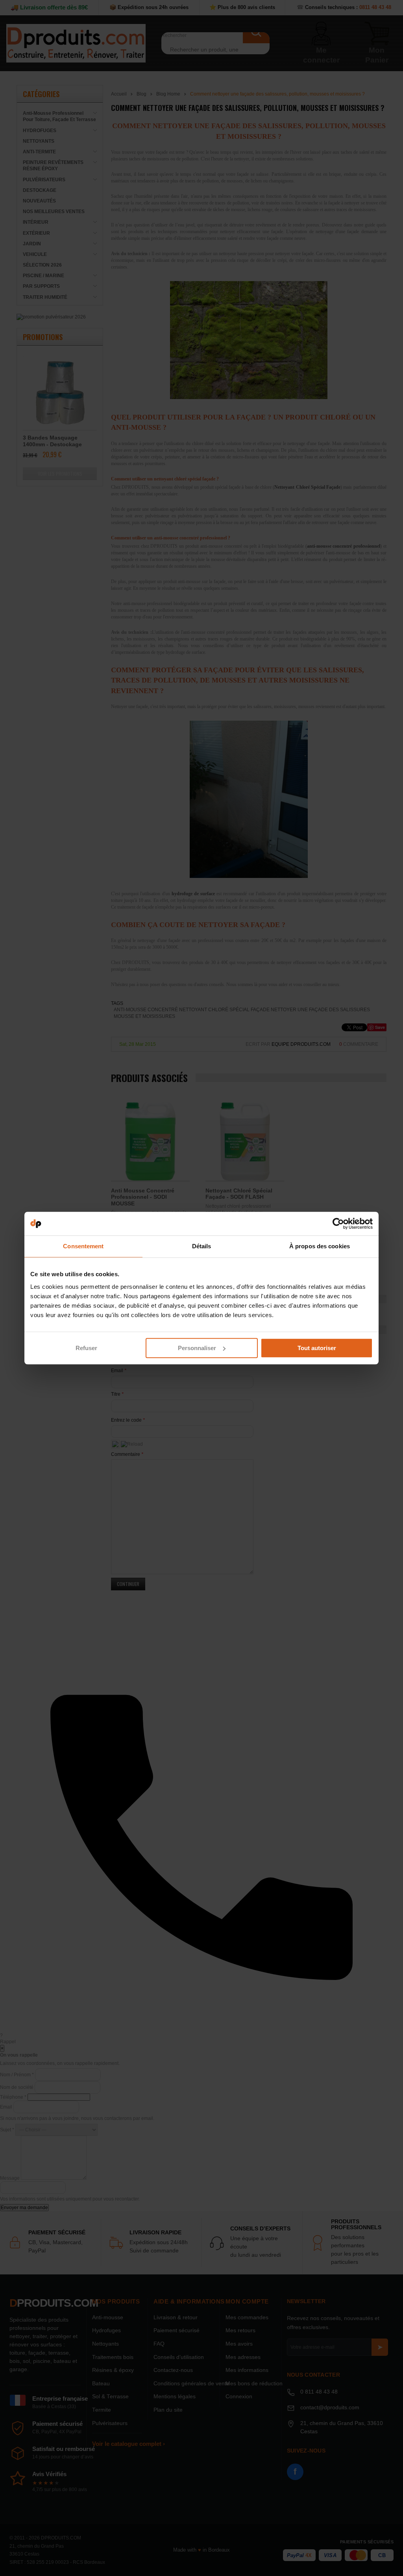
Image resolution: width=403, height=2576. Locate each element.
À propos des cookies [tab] (320, 1246)
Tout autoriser (317, 1348)
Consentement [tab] (83, 1246)
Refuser (86, 1348)
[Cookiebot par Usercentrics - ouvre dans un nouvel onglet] (338, 1224)
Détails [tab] (202, 1246)
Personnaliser (197, 1348)
